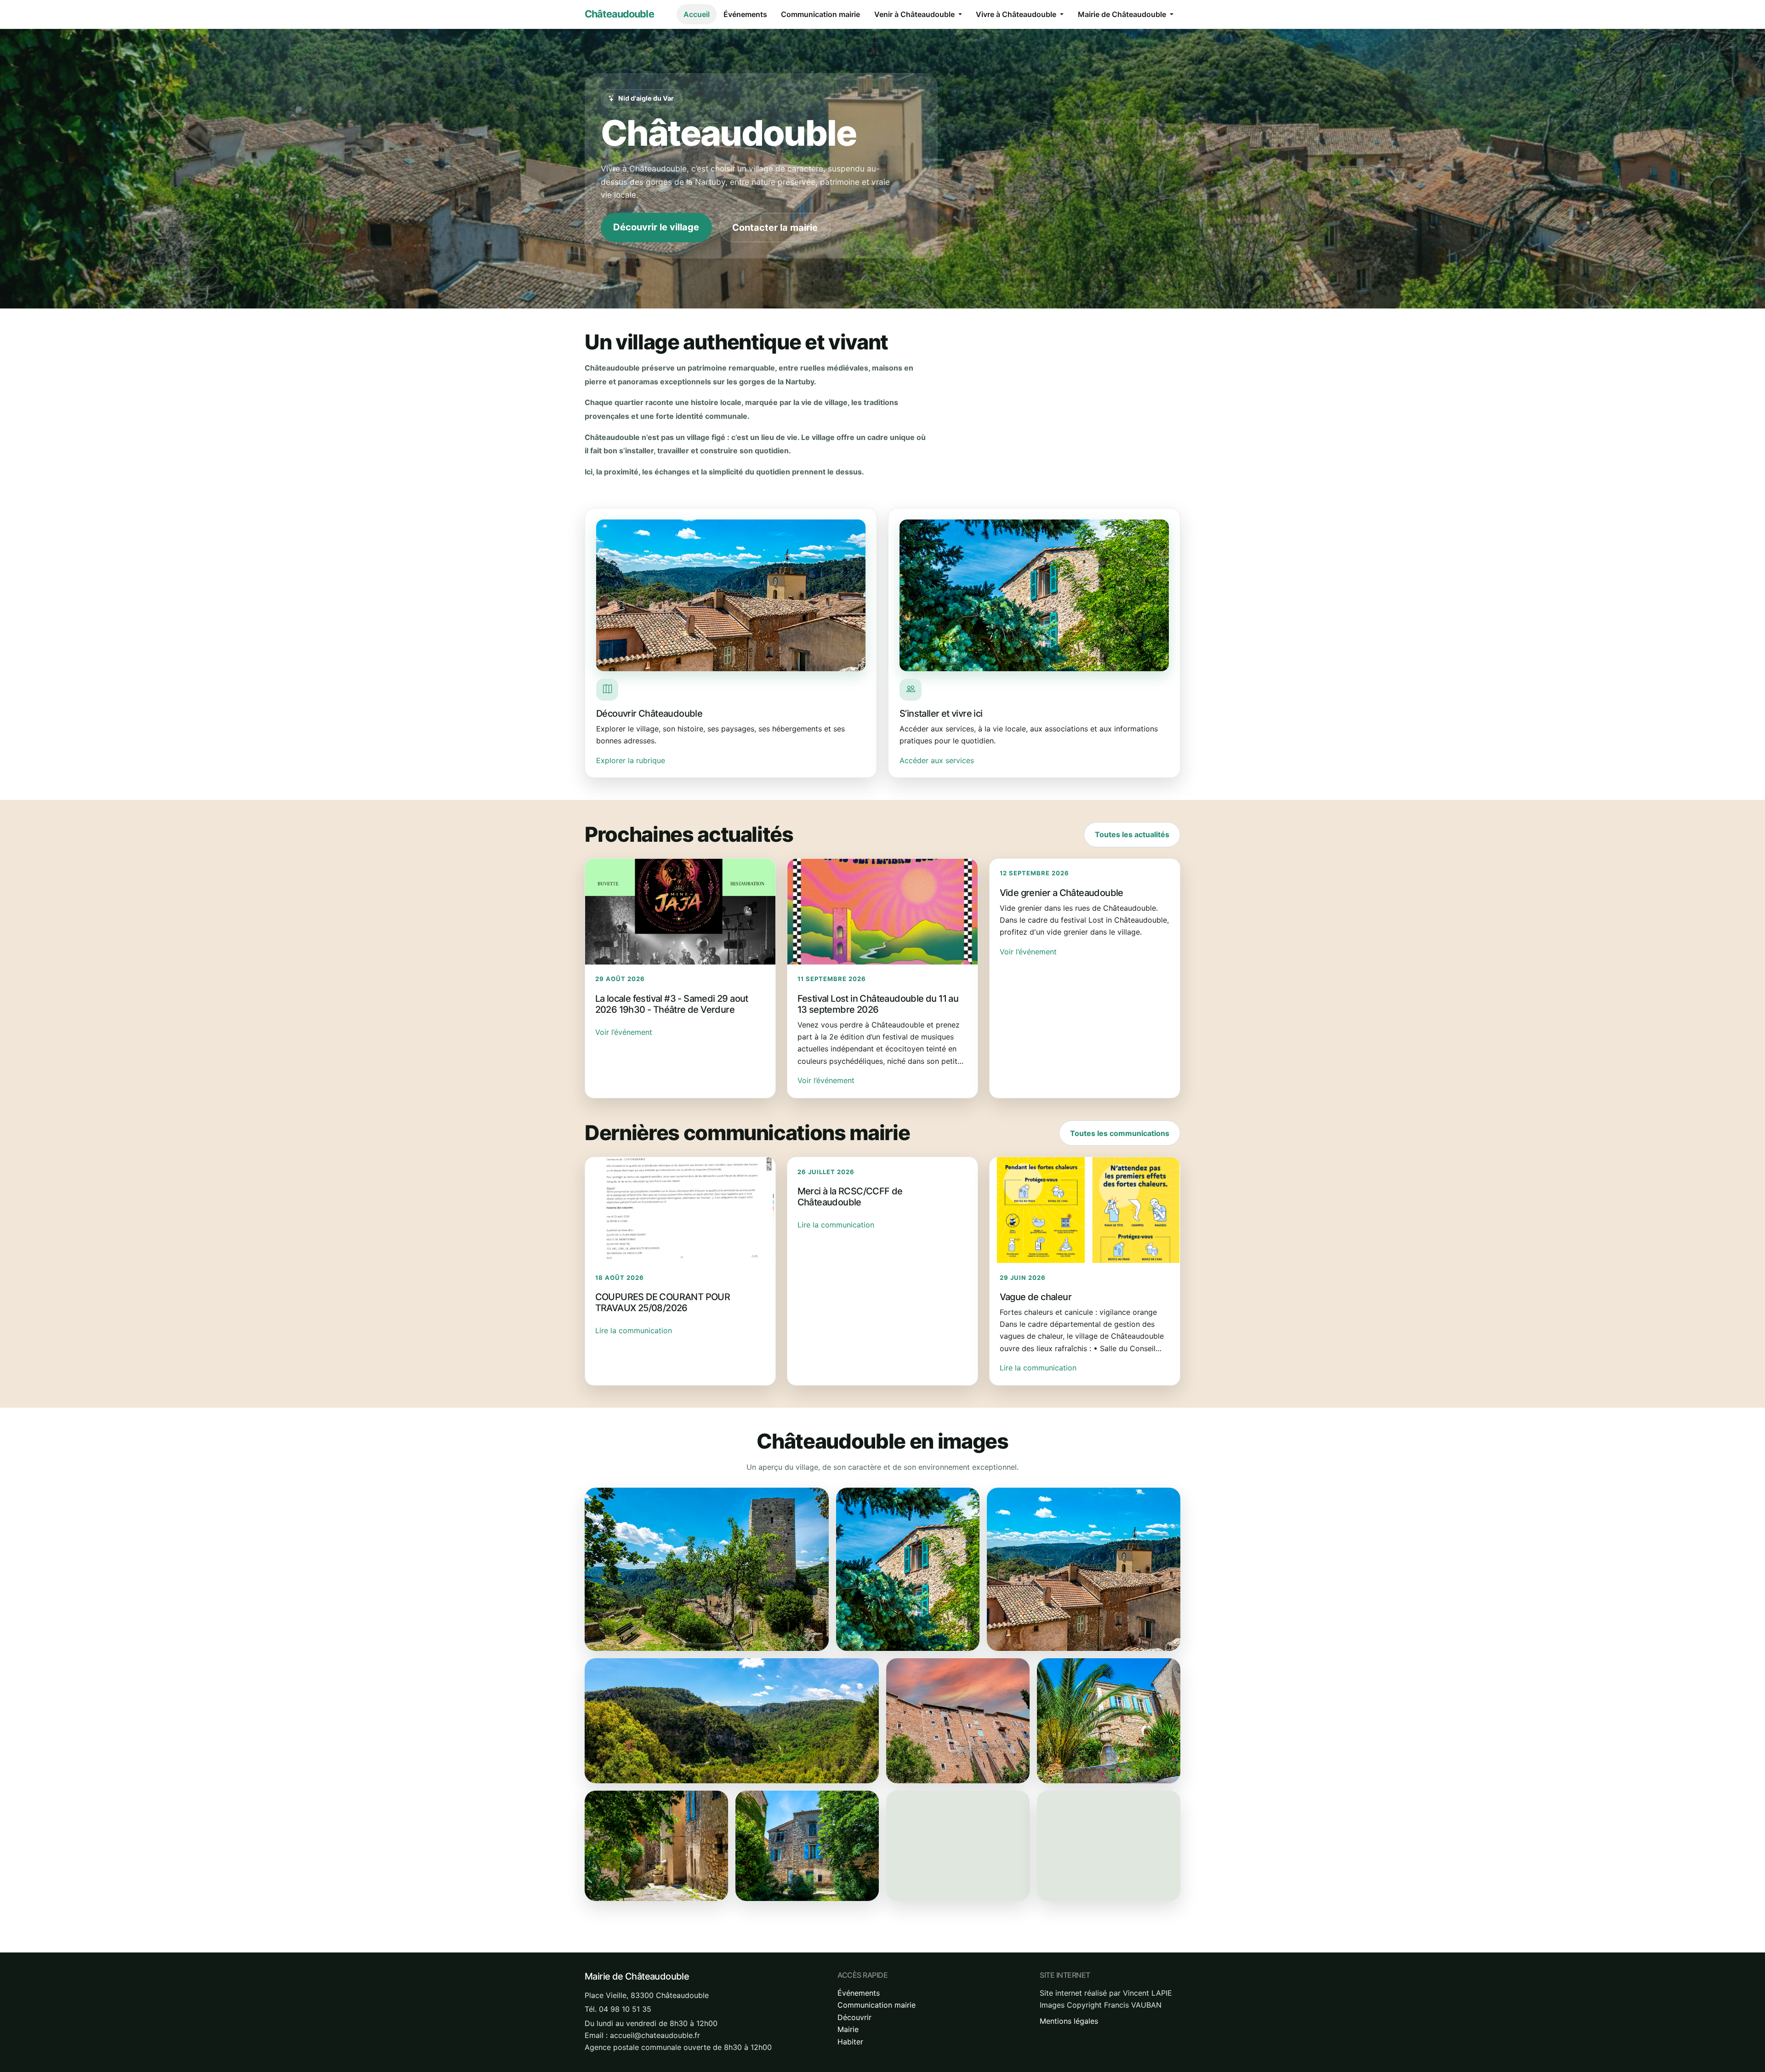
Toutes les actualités (1132, 834)
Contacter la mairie (775, 228)
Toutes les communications (1120, 1133)
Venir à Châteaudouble (915, 14)
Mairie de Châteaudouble (1123, 14)
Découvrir (854, 2017)
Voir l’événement (624, 1032)
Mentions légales (1069, 2021)
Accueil (697, 14)
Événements (745, 14)
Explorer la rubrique (631, 760)
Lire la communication (634, 1330)
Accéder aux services (937, 760)
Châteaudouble (619, 14)
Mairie (848, 2029)
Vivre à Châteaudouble (1017, 14)
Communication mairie (820, 14)
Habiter (850, 2042)
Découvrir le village (656, 227)
